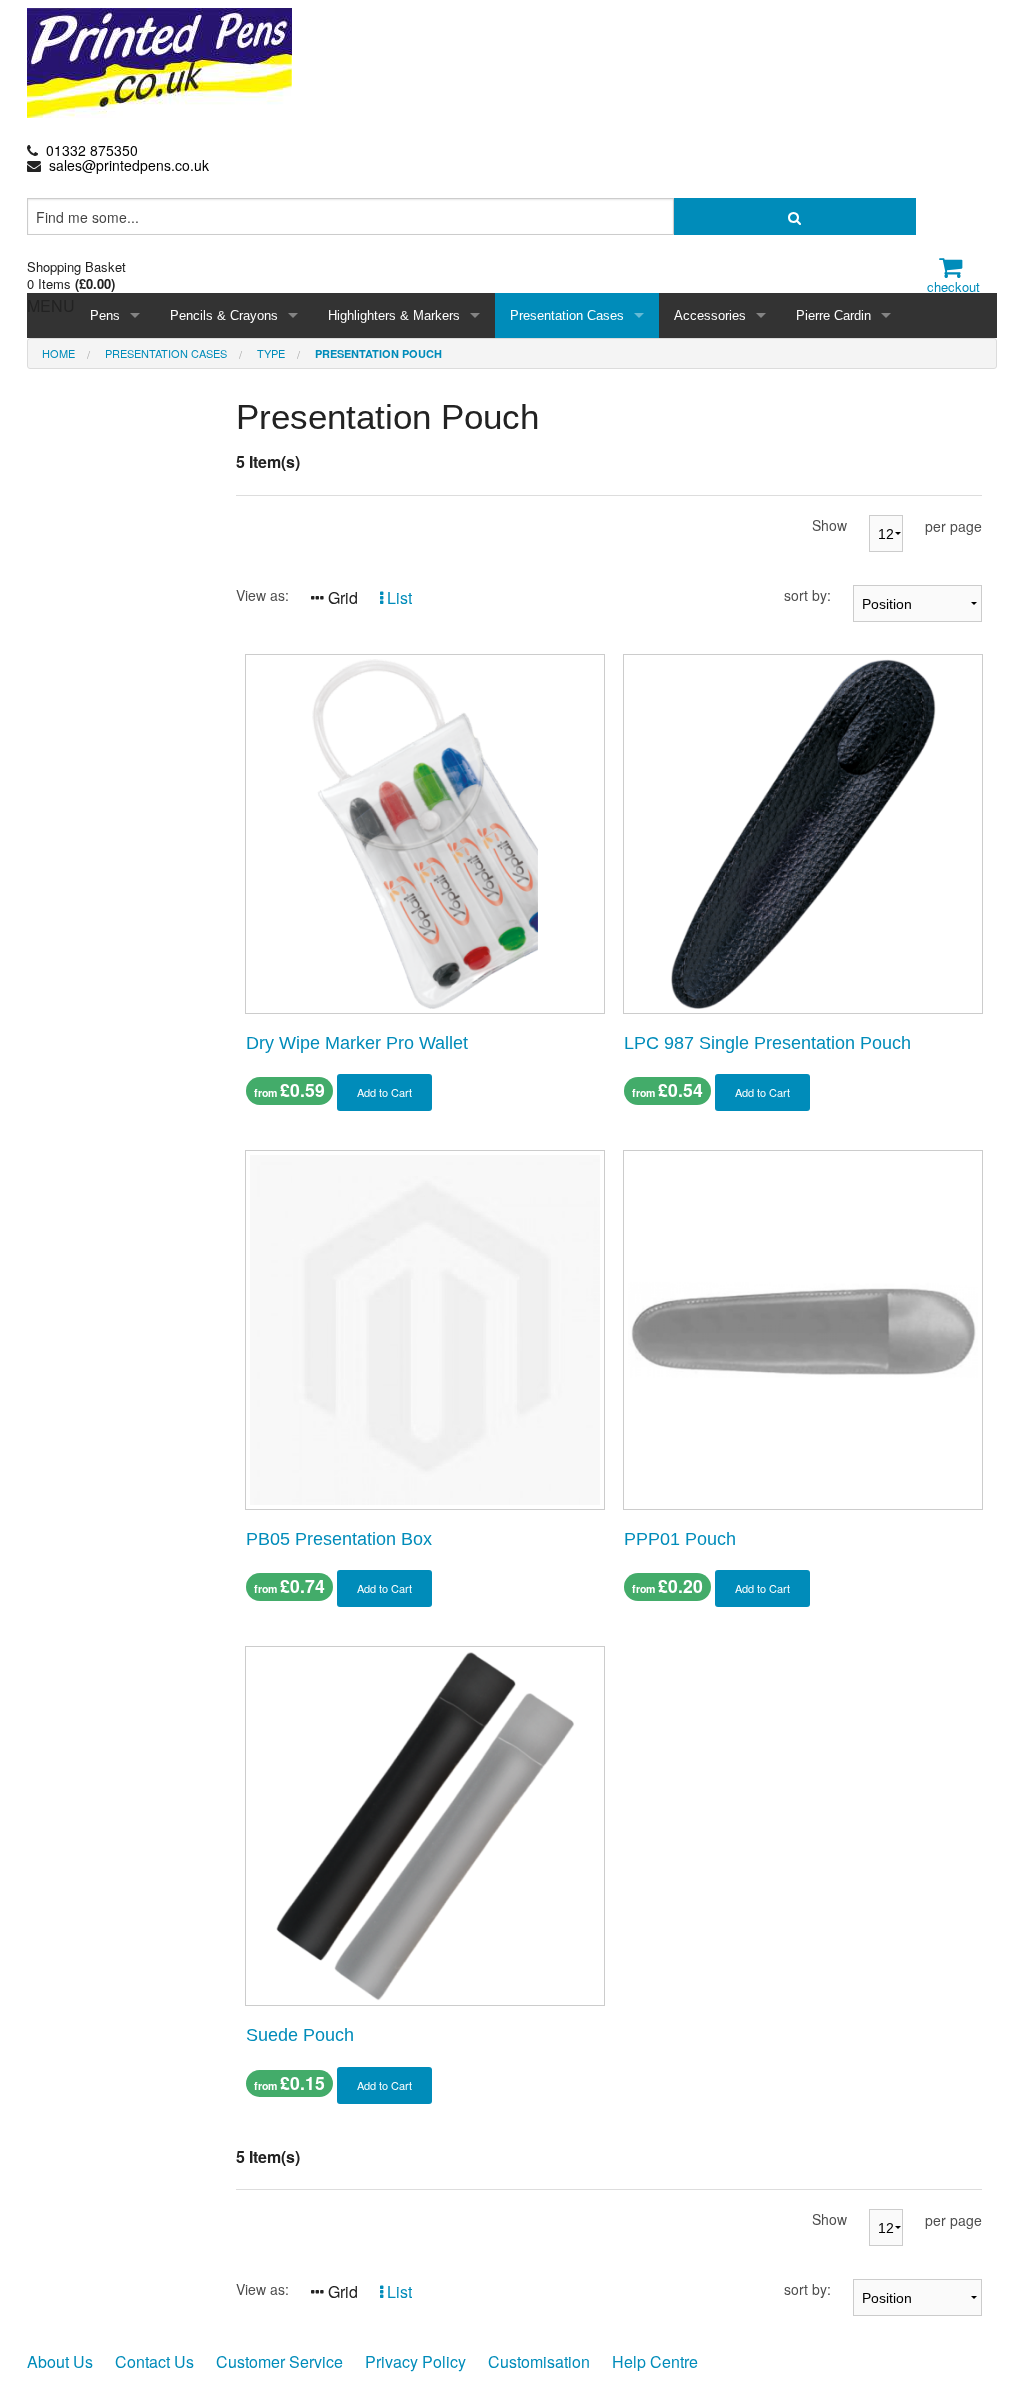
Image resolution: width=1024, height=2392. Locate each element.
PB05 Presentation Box (339, 1539)
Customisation (539, 2361)
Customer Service (279, 2361)
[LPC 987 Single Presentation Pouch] (803, 831)
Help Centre (655, 2361)
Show (829, 525)
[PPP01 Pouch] (803, 1327)
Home (58, 353)
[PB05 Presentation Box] (425, 1327)
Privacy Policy (415, 2361)
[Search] (795, 216)
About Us (60, 2361)
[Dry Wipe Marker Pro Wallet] (425, 831)
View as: (262, 595)
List (397, 597)
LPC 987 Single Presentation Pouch (767, 1043)
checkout (953, 286)
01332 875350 (92, 150)
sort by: (807, 595)
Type (271, 353)
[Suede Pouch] (425, 1824)
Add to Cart (384, 1092)
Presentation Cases (166, 353)
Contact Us (154, 2361)
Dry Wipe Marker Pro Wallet (357, 1043)
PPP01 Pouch (680, 1539)
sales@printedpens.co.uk (129, 165)
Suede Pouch (300, 2035)
